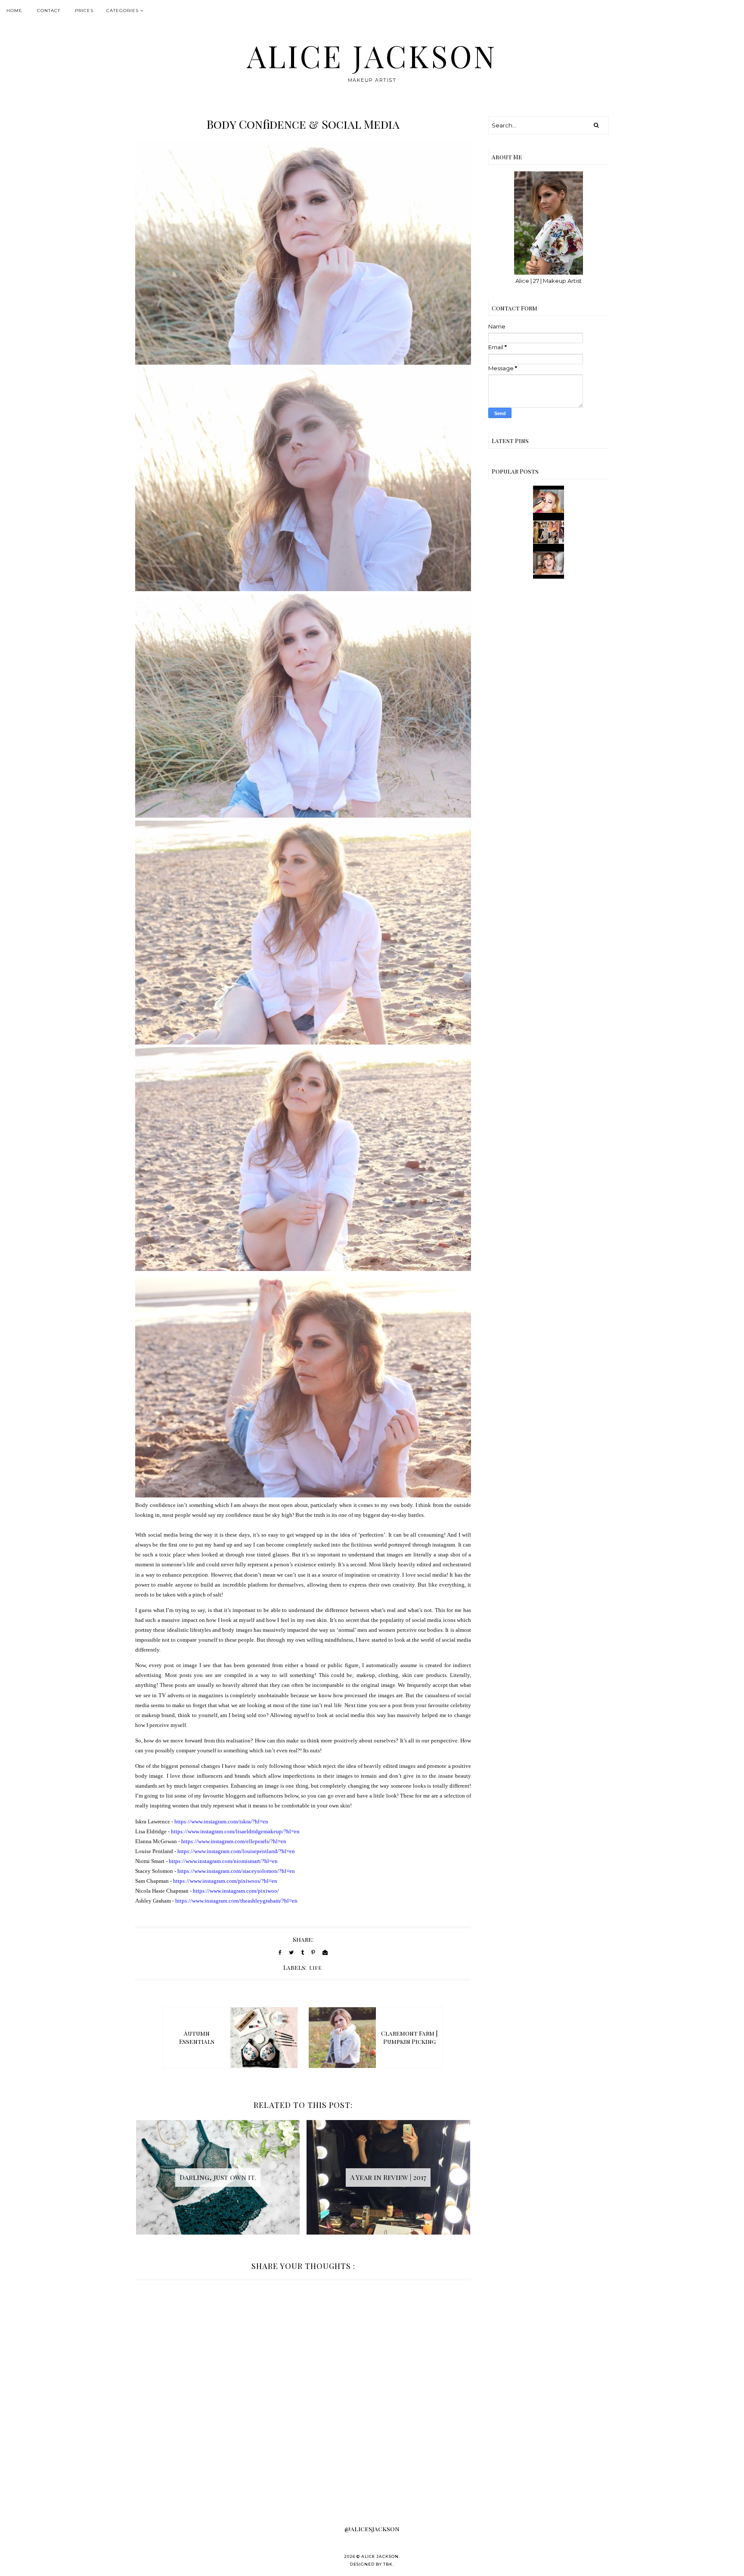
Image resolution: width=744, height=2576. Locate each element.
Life (316, 1968)
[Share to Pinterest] (313, 1952)
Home (14, 11)
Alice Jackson (372, 56)
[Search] (596, 125)
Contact (49, 11)
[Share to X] (291, 1952)
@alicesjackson (372, 2529)
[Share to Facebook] (280, 1952)
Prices (84, 11)
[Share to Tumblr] (302, 1952)
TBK (388, 2564)
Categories (122, 11)
